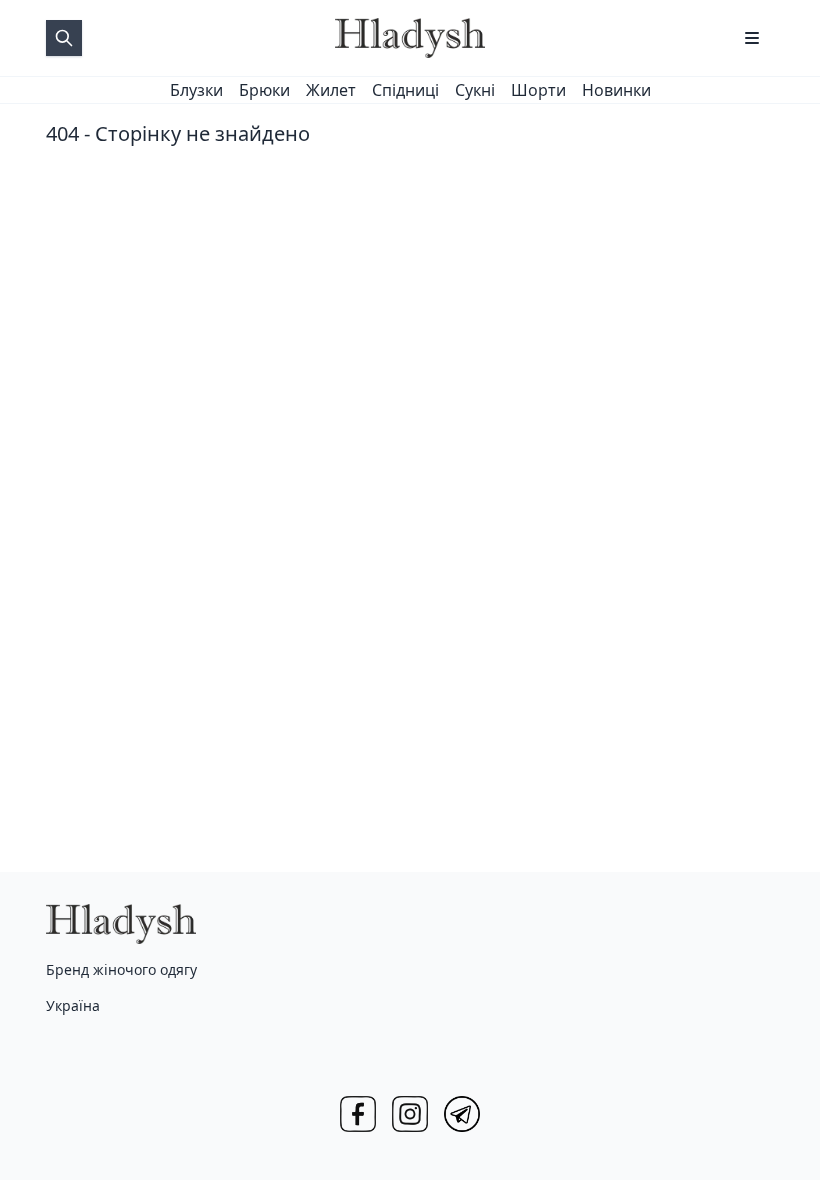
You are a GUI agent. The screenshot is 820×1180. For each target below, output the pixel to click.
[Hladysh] (410, 38)
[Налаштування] (752, 38)
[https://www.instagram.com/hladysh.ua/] (410, 1114)
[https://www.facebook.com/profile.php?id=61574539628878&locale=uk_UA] (358, 1114)
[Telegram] (462, 1114)
